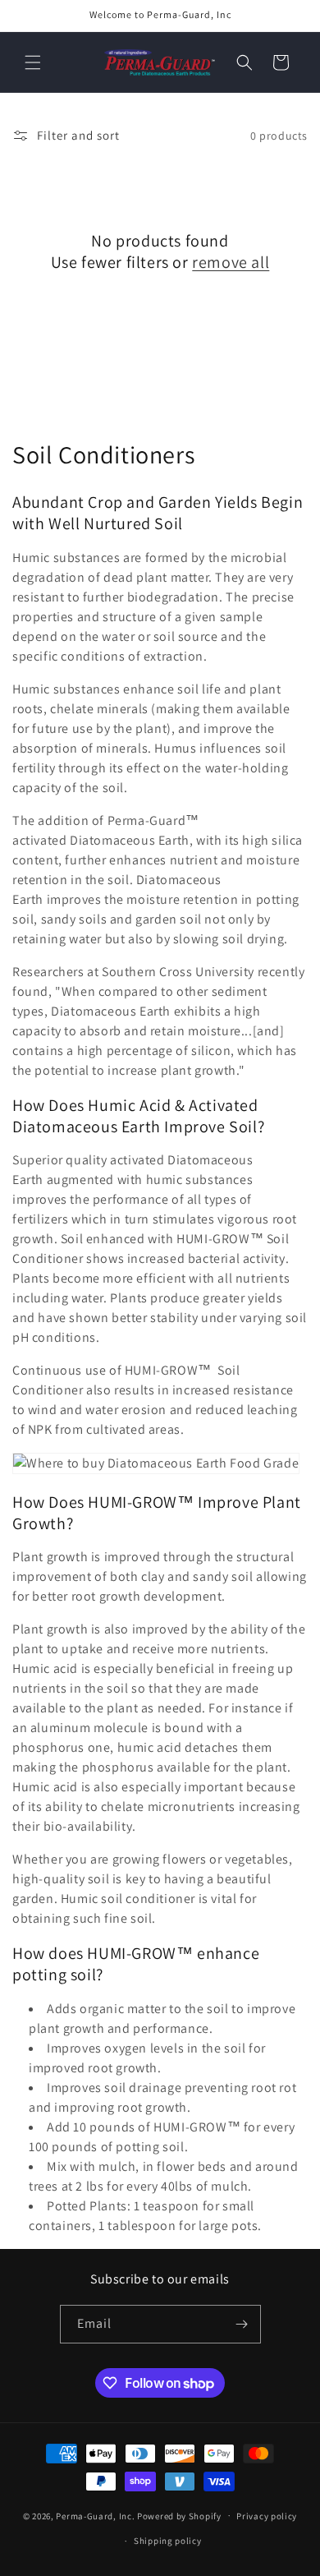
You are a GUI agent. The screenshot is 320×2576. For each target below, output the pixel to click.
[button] (33, 62)
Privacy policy (267, 2516)
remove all (231, 262)
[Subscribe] (242, 2324)
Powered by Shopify (179, 2515)
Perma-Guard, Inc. (95, 2515)
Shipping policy (168, 2541)
